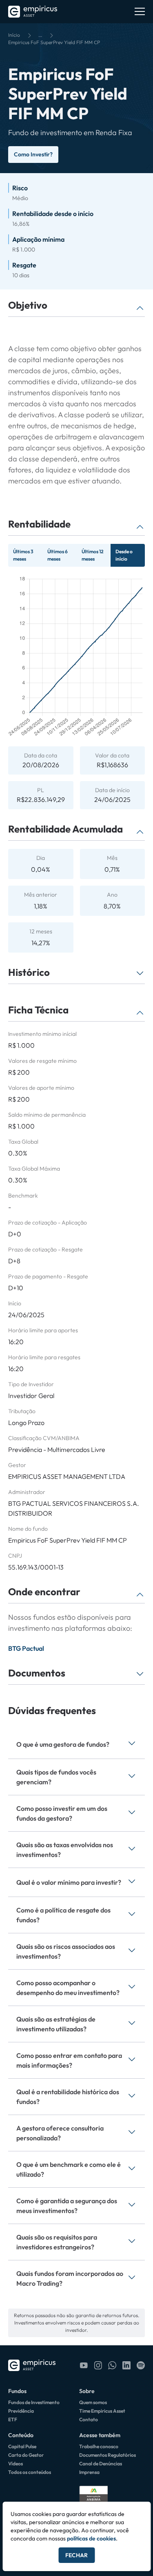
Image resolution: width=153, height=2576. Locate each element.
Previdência (21, 2411)
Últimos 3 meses (23, 555)
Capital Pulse (22, 2446)
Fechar (76, 2555)
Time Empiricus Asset (102, 2411)
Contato (89, 2419)
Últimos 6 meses (58, 555)
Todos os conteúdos (30, 2472)
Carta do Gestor (26, 2455)
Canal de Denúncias (101, 2464)
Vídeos (16, 2464)
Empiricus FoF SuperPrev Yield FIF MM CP (54, 42)
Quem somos (93, 2402)
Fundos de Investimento (34, 2402)
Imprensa (89, 2472)
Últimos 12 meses (93, 555)
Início (14, 35)
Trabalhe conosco (99, 2446)
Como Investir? (33, 154)
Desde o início (124, 555)
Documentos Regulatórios (108, 2455)
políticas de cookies (91, 2538)
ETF (13, 2419)
